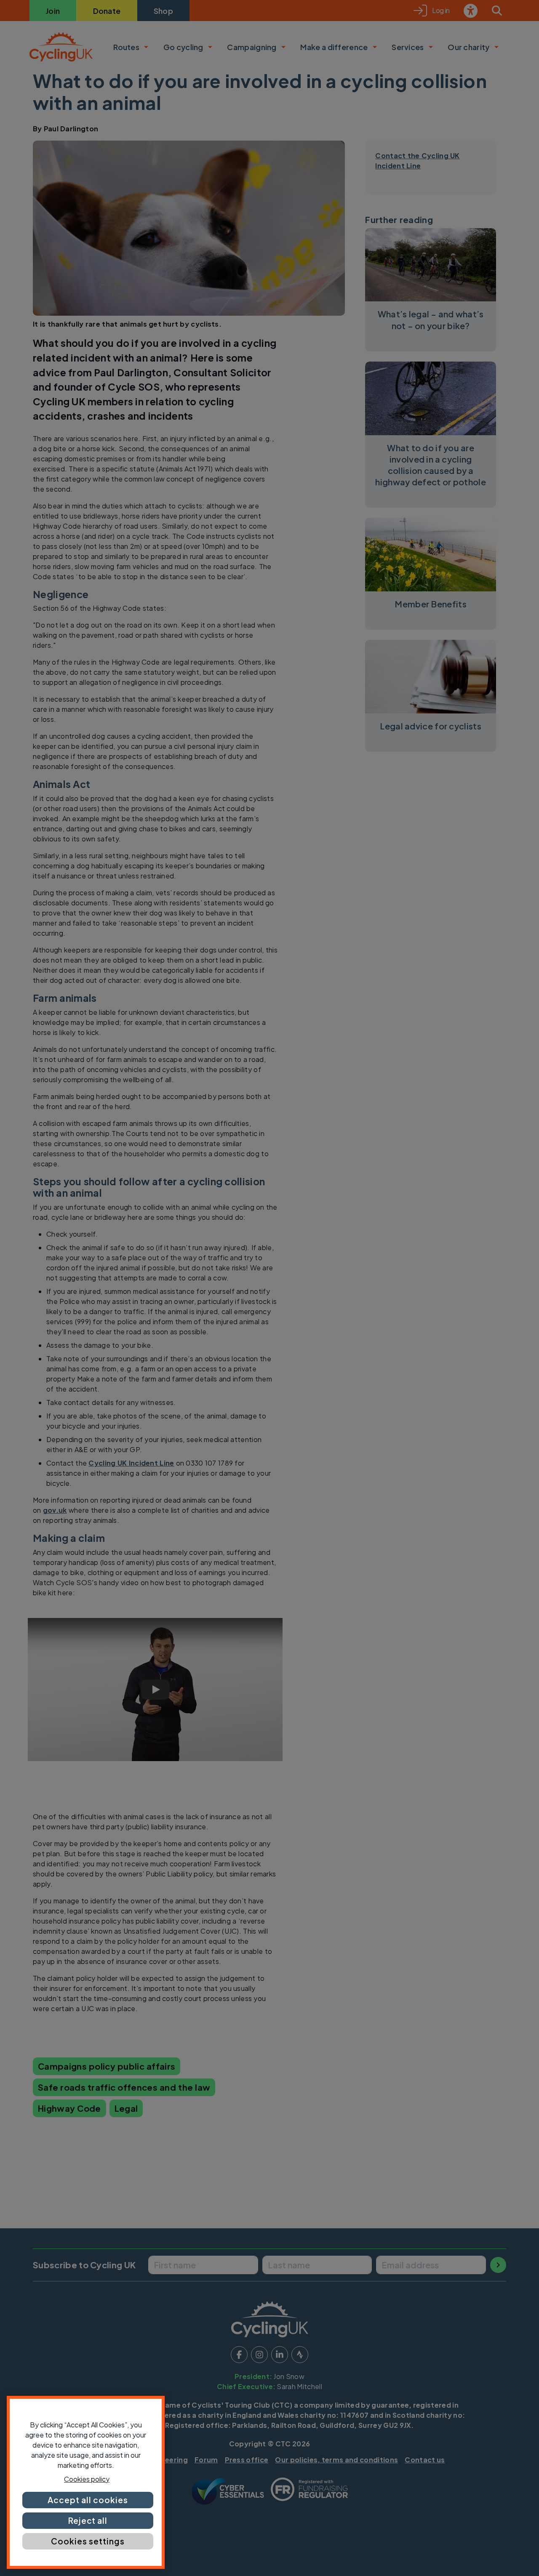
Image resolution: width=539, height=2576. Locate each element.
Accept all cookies (88, 2500)
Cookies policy (87, 2479)
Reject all (88, 2520)
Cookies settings (88, 2541)
